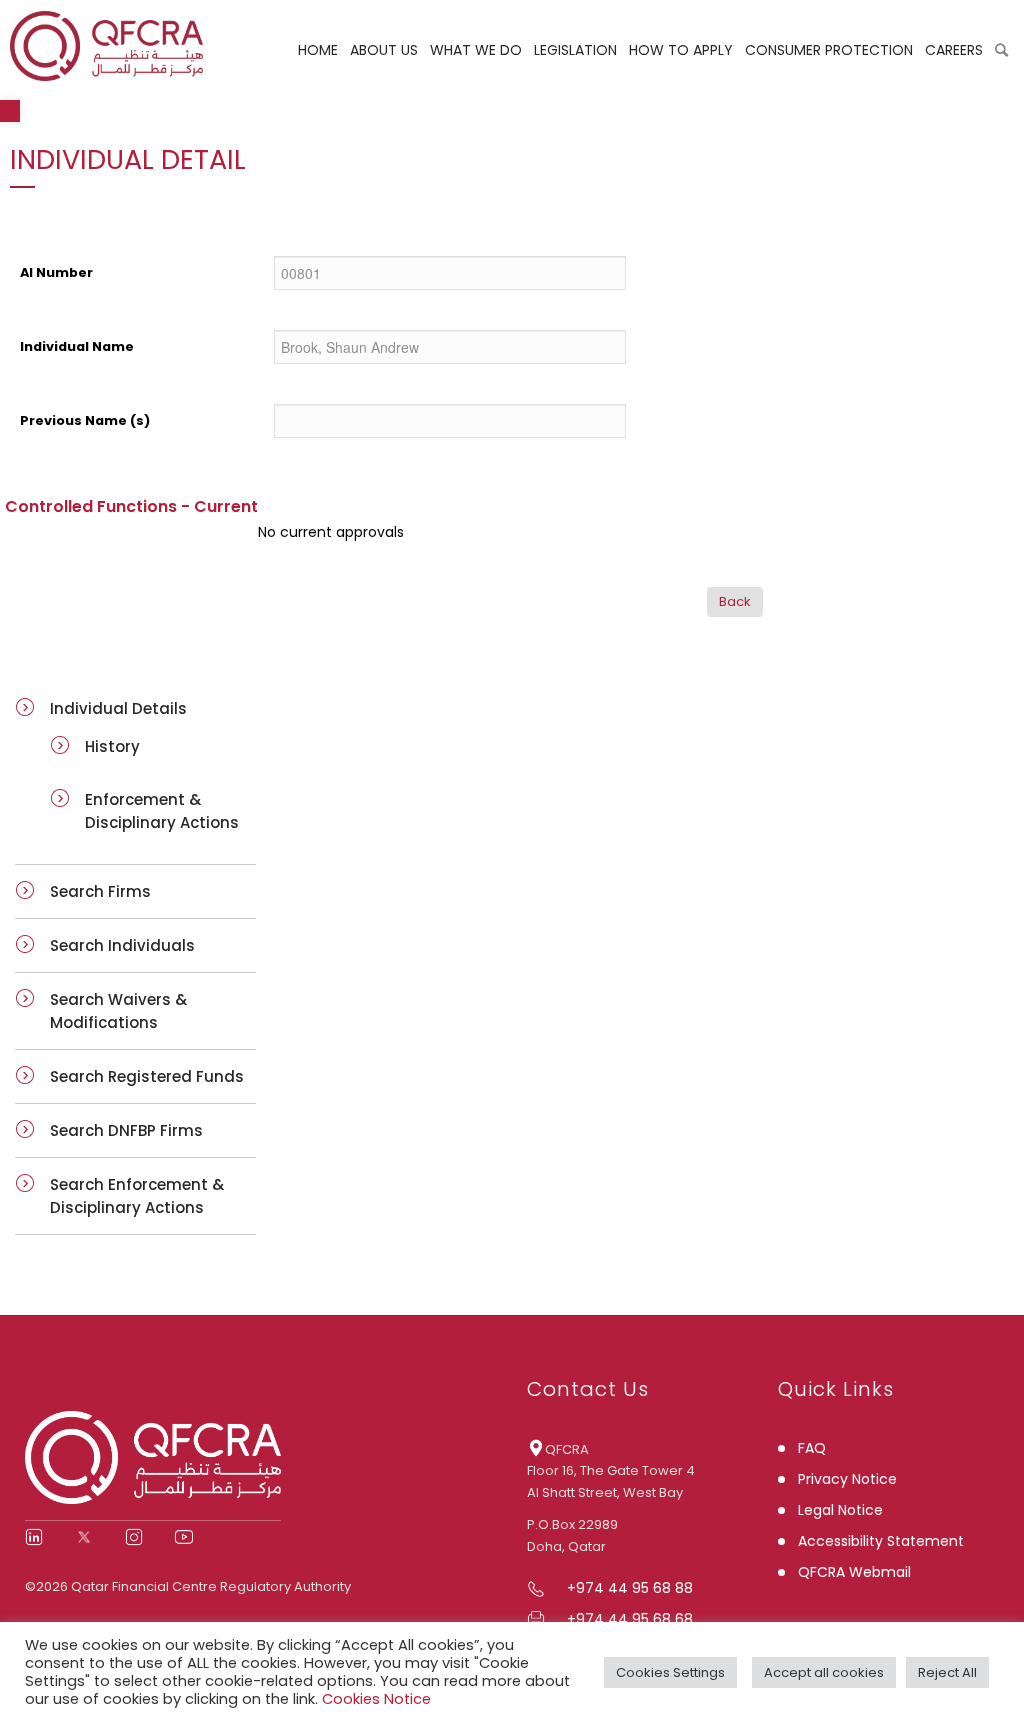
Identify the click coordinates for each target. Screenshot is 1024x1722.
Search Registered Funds (147, 1076)
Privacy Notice (847, 1479)
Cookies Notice (376, 1699)
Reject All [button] (947, 1672)
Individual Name (77, 346)
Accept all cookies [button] (824, 1672)
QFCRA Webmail (854, 1572)
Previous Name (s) (85, 420)
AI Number (56, 272)
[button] (10, 111)
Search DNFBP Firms (126, 1130)
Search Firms (100, 891)
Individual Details (118, 708)
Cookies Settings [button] (670, 1672)
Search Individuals (122, 945)
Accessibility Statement (881, 1541)
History (112, 746)
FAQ (812, 1448)
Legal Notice (840, 1510)
